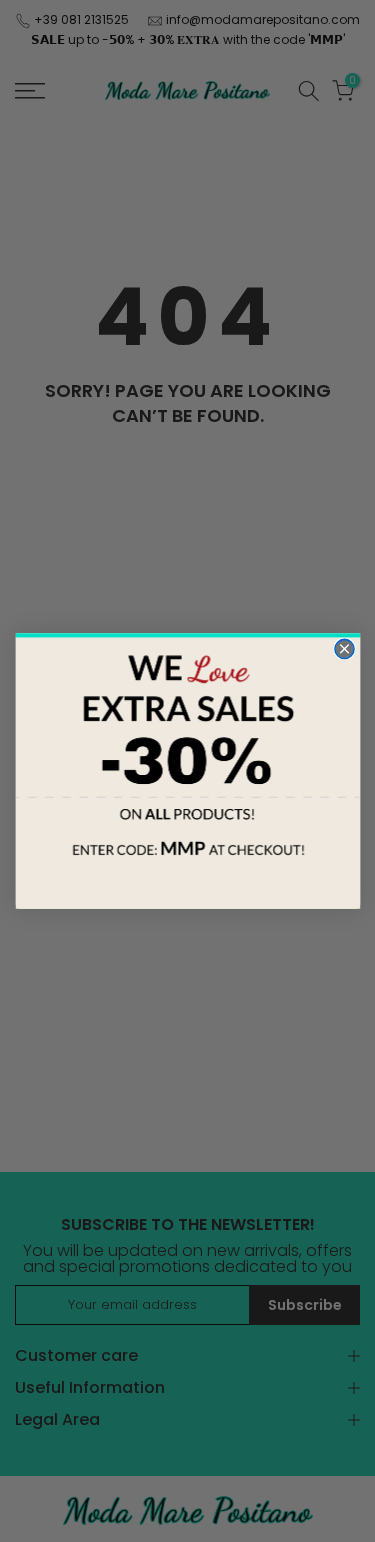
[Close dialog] (343, 648)
